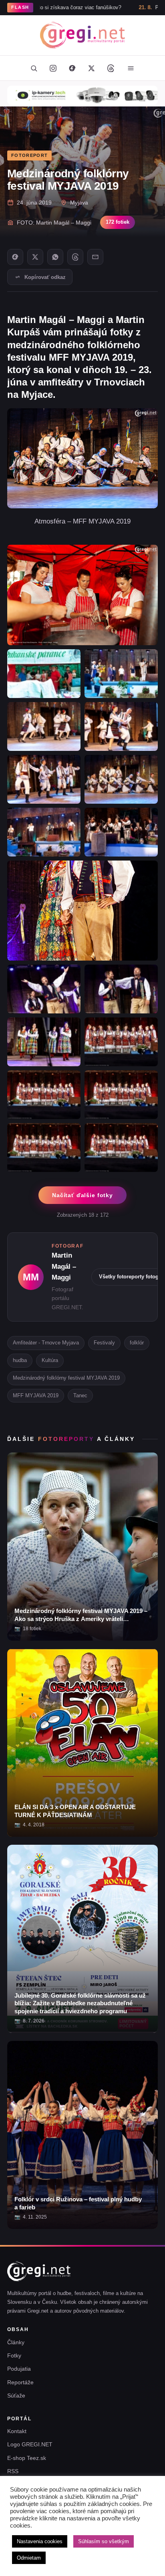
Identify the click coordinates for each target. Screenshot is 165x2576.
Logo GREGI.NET (30, 2444)
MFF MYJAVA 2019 (36, 1395)
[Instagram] (53, 68)
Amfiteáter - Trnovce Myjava (46, 1343)
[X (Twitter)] (91, 68)
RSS (13, 2471)
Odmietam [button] (29, 2558)
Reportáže (20, 2382)
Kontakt (17, 2431)
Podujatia (19, 2369)
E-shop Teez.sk (27, 2458)
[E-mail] (95, 257)
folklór (137, 1343)
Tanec (80, 1395)
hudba (20, 1360)
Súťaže (16, 2395)
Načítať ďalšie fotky (82, 1195)
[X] (35, 257)
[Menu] (131, 68)
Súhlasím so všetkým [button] (104, 2541)
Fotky (14, 2355)
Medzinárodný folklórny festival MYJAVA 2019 (66, 1378)
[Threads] (111, 68)
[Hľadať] (34, 68)
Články (16, 2342)
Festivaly (104, 1343)
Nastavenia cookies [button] (40, 2541)
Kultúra (50, 1360)
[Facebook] (72, 68)
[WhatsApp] (55, 257)
